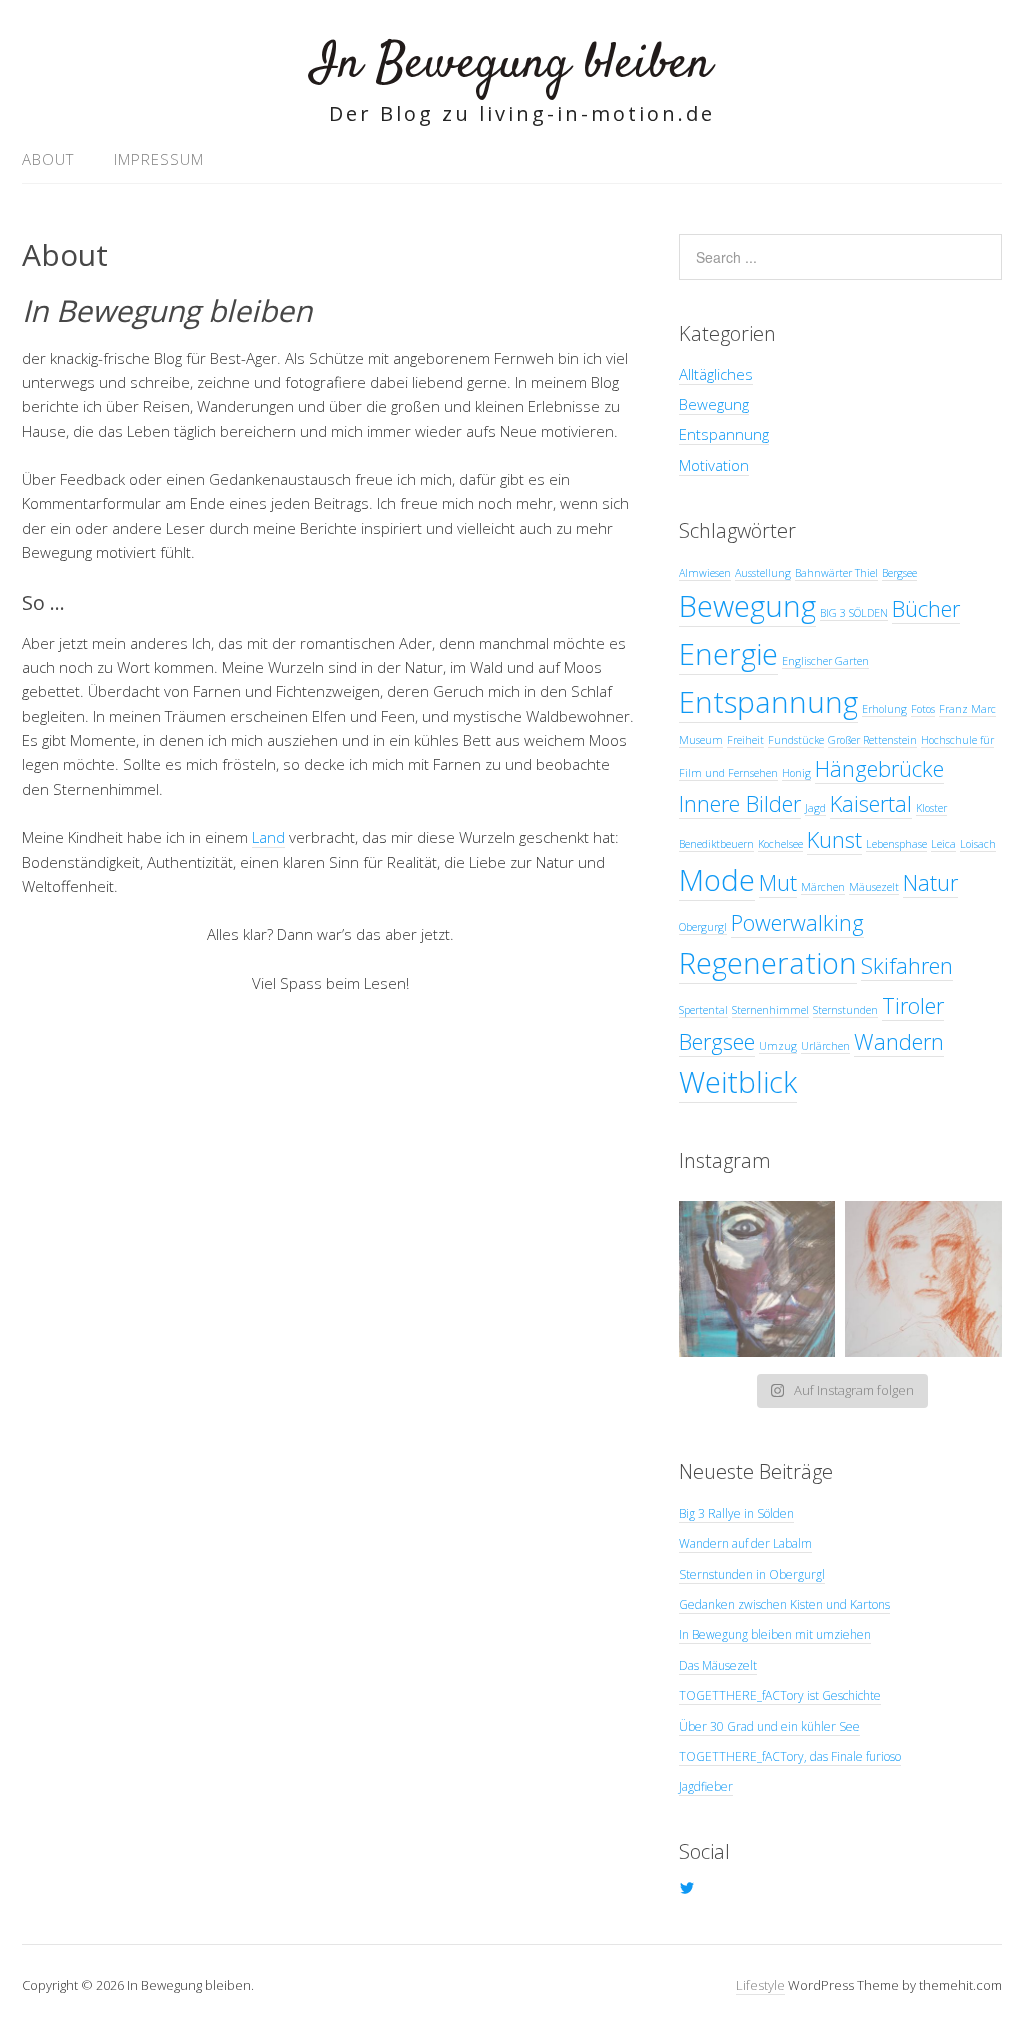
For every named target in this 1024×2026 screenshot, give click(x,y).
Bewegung (714, 404)
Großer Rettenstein (872, 740)
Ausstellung (763, 573)
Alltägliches (716, 374)
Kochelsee (780, 844)
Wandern (899, 1041)
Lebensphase (896, 844)
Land (268, 837)
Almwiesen (705, 573)
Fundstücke (796, 740)
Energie (728, 654)
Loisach (978, 844)
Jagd (815, 808)
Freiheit (745, 740)
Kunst (834, 839)
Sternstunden (845, 1010)
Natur (930, 882)
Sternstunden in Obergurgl (752, 1574)
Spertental (703, 1010)
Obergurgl (703, 927)
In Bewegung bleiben (512, 64)
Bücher (926, 608)
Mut (778, 882)
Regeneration (768, 963)
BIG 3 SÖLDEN (854, 613)
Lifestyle (760, 1985)
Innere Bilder (740, 803)
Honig (796, 773)
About (48, 159)
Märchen (823, 887)
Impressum (159, 159)
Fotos (923, 709)
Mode (717, 880)
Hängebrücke (879, 768)
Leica (943, 844)
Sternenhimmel (770, 1010)
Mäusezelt (874, 887)
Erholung (884, 709)
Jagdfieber (706, 1786)
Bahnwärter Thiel (836, 573)
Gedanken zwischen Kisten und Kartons (784, 1604)
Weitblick (738, 1082)
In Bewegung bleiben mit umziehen (775, 1634)
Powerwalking (797, 922)
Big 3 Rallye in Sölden (736, 1513)
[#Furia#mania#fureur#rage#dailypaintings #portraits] (757, 1279)
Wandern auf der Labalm (745, 1543)
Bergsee (899, 573)
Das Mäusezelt (718, 1665)
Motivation (714, 465)
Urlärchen (825, 1046)
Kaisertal (871, 803)
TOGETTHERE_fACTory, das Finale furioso (790, 1756)
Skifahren (907, 965)
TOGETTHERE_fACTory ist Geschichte (780, 1695)
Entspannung (724, 434)
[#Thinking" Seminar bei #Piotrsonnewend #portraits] (923, 1279)
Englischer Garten (825, 661)
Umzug (778, 1046)
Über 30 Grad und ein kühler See (769, 1726)
